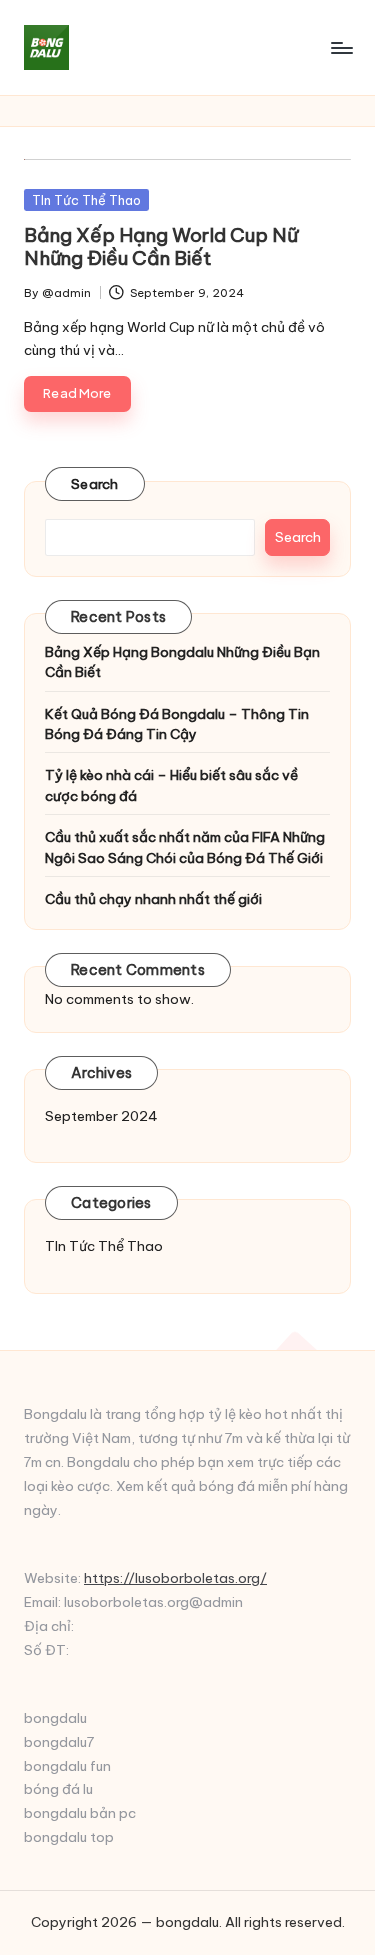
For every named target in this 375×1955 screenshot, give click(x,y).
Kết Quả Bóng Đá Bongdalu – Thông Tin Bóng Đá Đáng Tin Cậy (177, 724)
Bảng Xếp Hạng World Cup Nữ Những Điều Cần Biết (161, 246)
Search (95, 484)
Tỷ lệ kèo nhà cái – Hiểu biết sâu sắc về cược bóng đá (171, 785)
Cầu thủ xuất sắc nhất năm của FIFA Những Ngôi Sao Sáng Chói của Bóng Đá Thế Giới (185, 847)
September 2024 (101, 1116)
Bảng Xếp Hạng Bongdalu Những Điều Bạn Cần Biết (182, 662)
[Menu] (341, 47)
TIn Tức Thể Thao (86, 200)
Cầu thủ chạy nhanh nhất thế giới (153, 899)
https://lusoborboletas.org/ (175, 1578)
